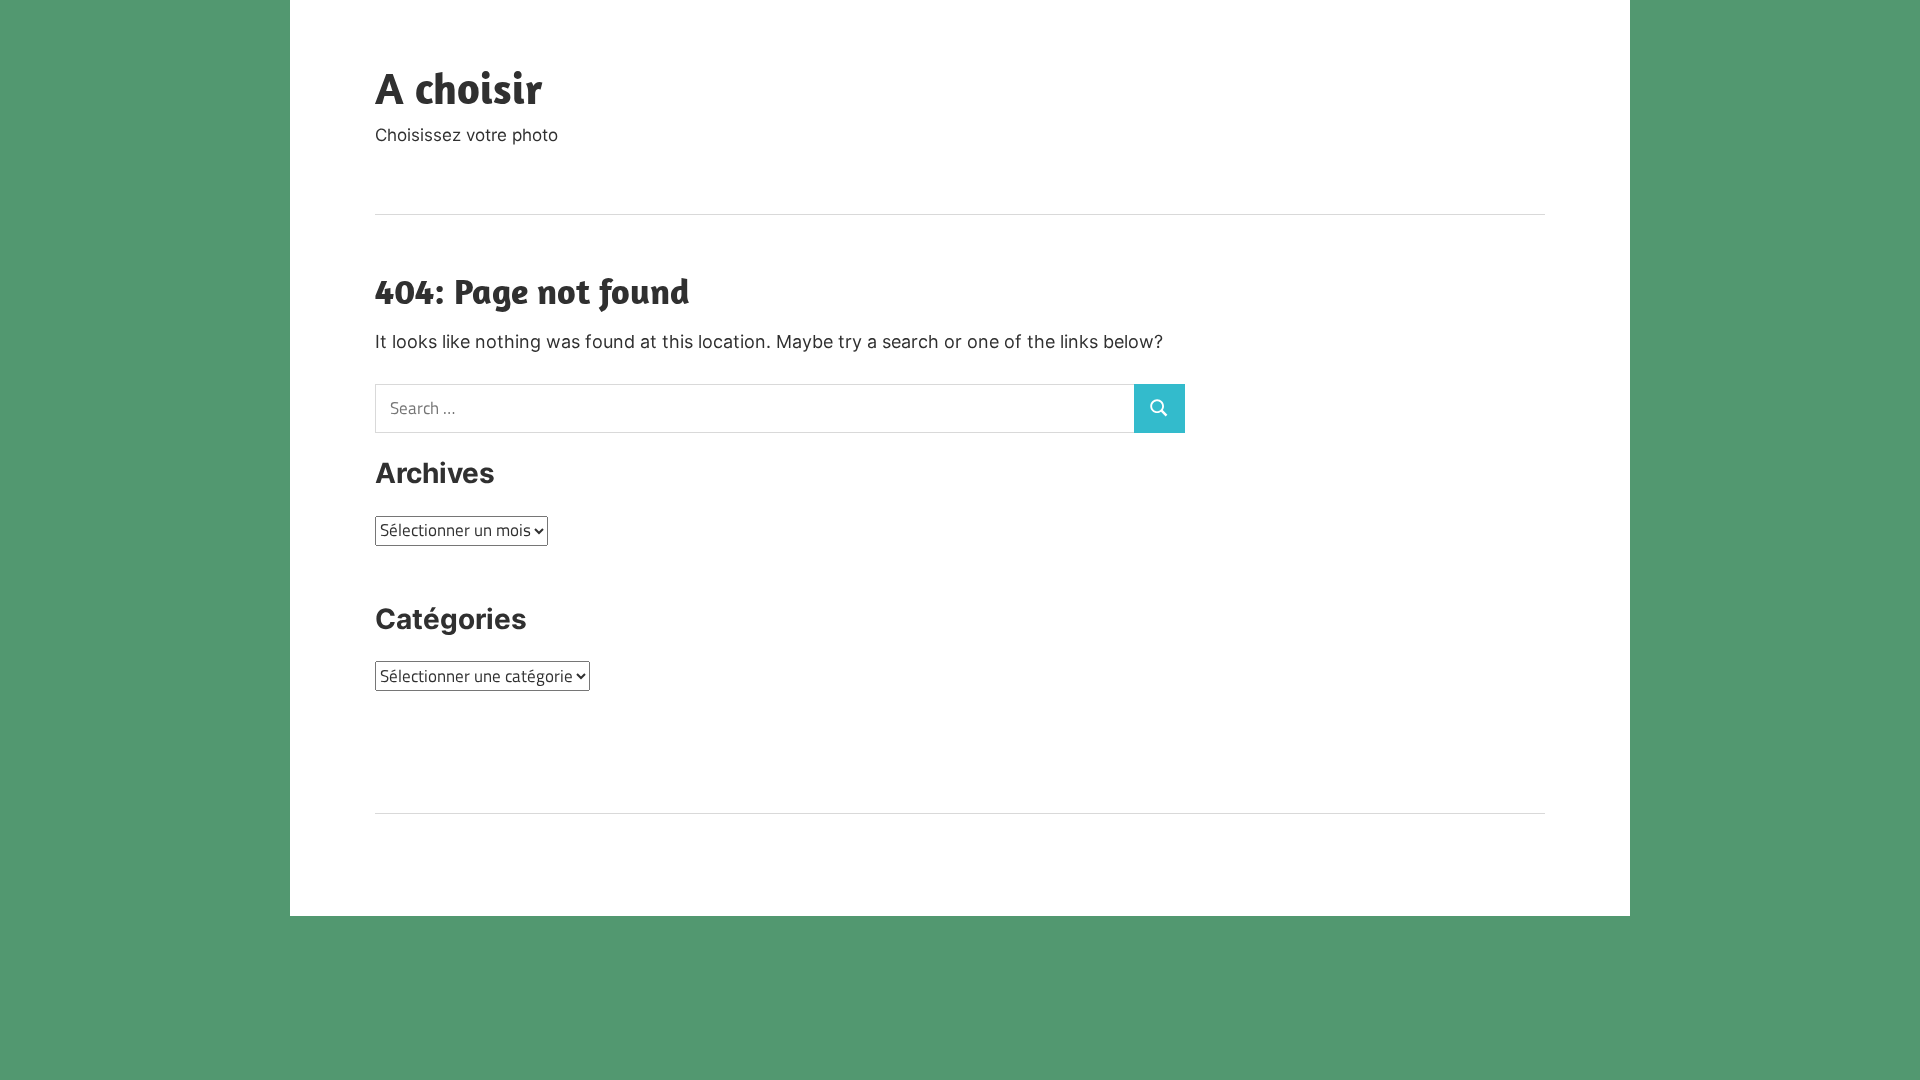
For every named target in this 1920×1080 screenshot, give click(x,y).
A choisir (459, 88)
